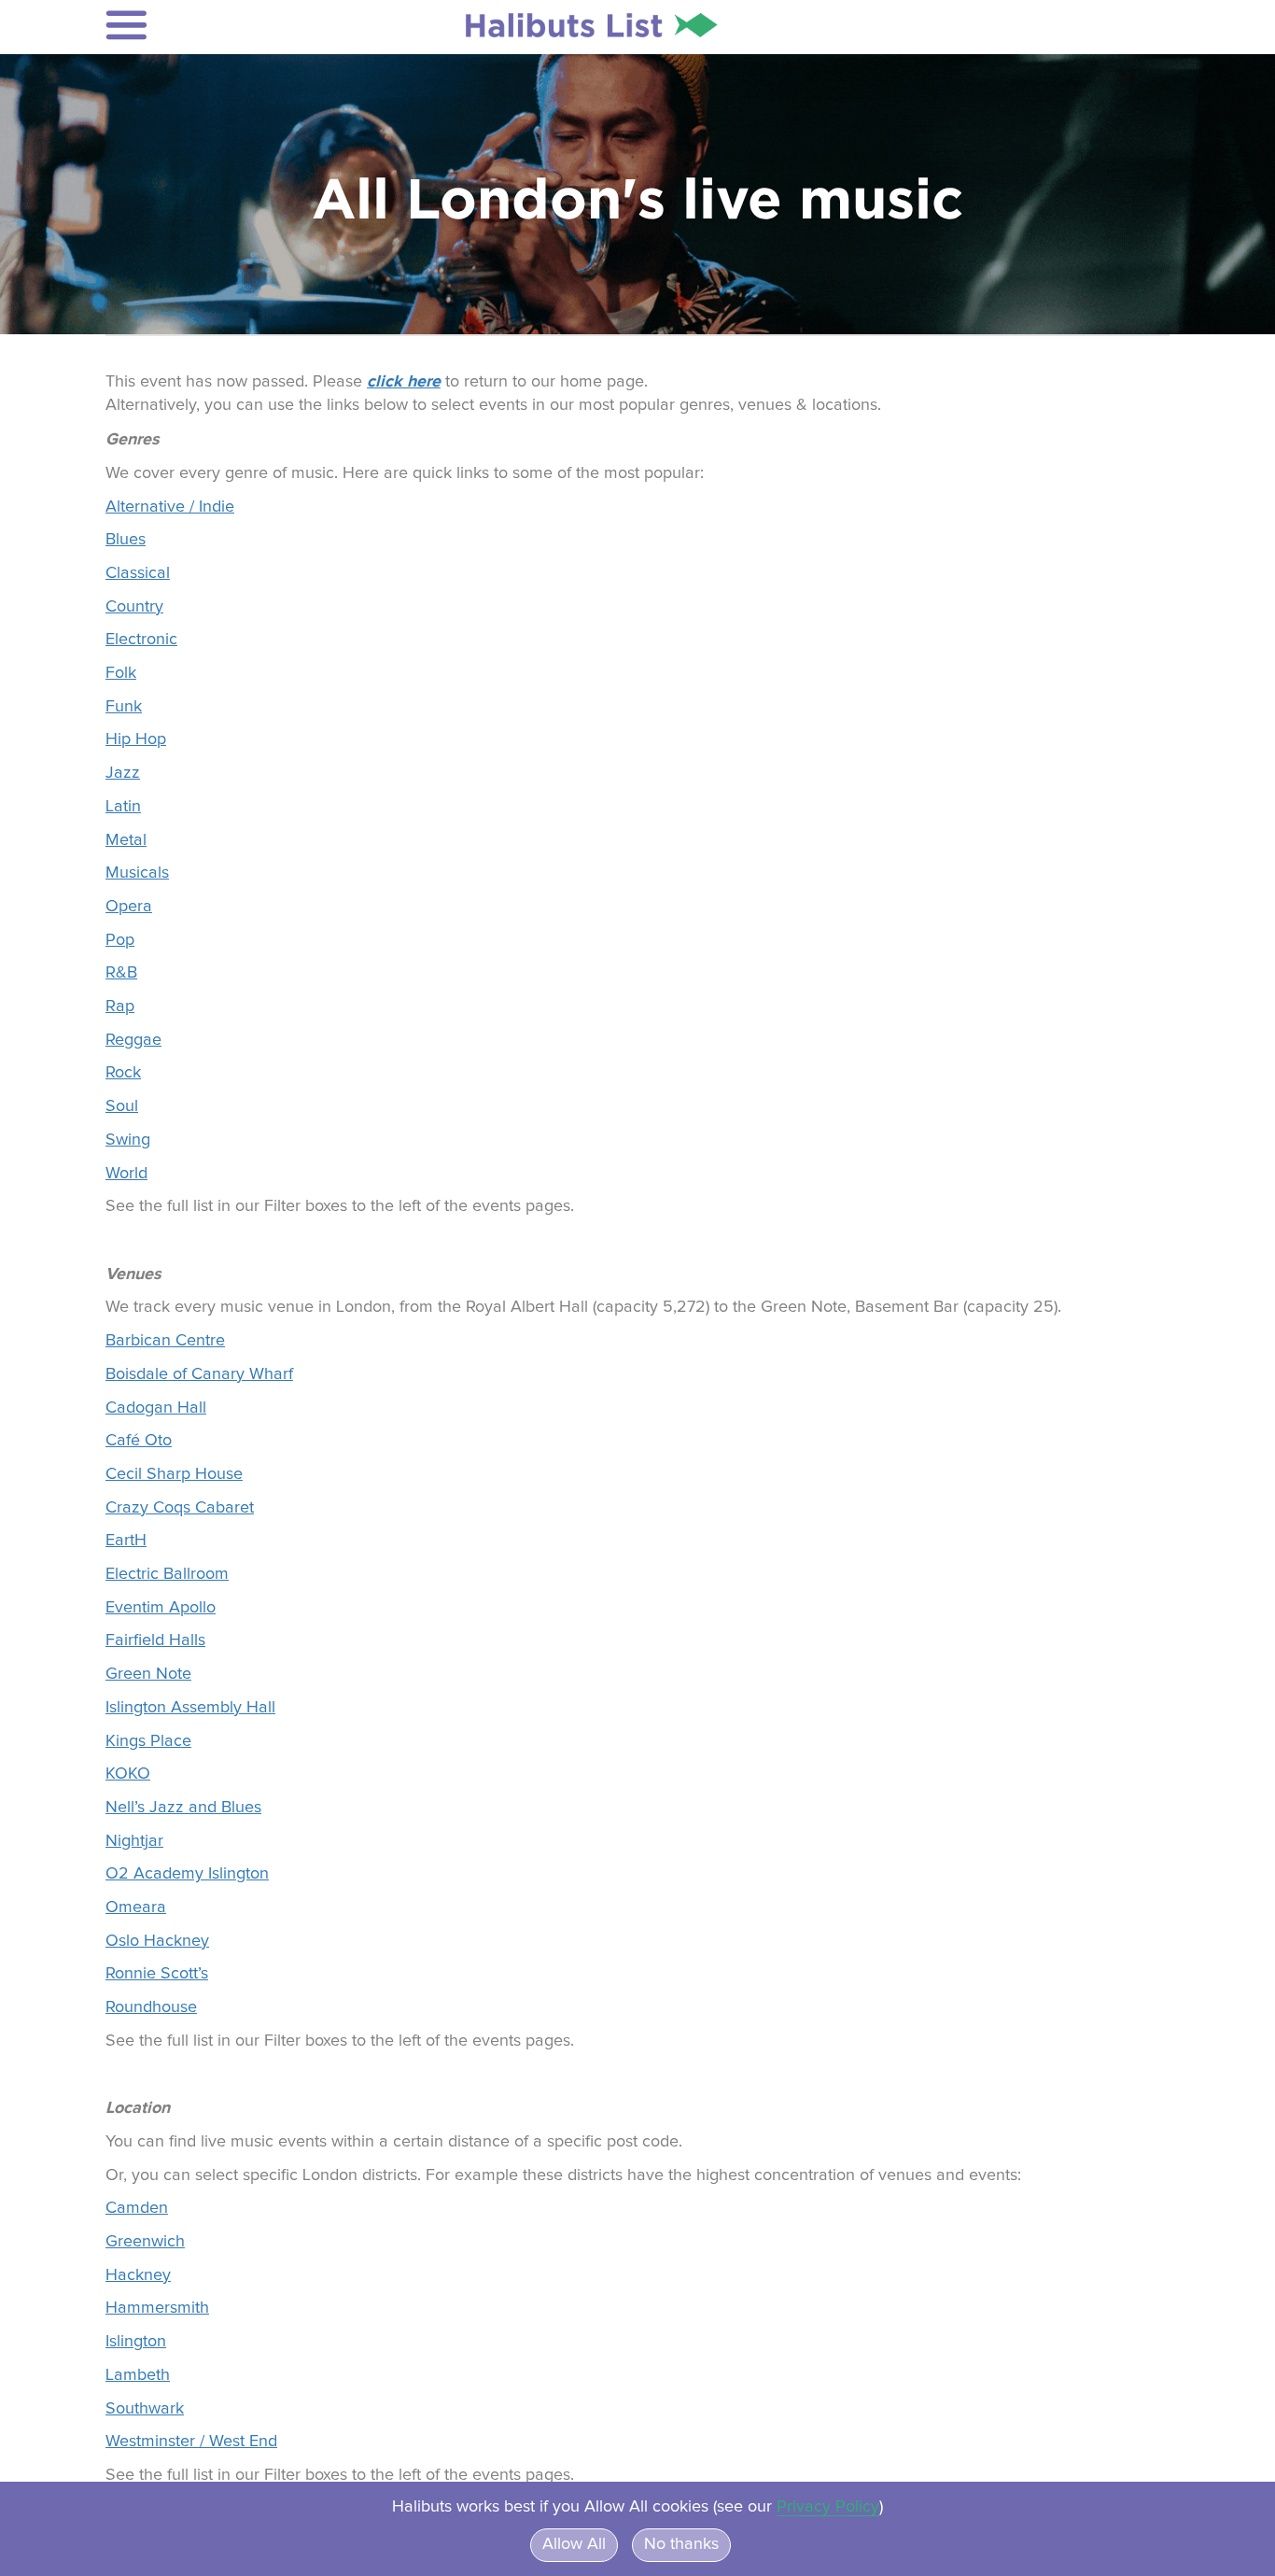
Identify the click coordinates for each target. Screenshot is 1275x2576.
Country (134, 607)
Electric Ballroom (167, 1574)
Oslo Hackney (157, 1941)
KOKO (128, 1774)
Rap (120, 1006)
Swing (128, 1140)
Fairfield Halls (155, 1640)
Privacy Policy (828, 2507)
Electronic (141, 640)
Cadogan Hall (156, 1408)
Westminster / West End (191, 2442)
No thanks (681, 2544)
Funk (124, 707)
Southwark (145, 2409)
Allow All (574, 2544)
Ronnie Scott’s (157, 1974)
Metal (126, 840)
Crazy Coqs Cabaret (180, 1508)
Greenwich (145, 2242)
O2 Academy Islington (187, 1874)
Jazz (123, 773)
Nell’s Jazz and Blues (183, 1808)
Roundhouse (151, 2007)
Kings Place (148, 1741)
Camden (137, 2208)
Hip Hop (136, 739)
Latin (123, 807)
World (126, 1174)
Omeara (136, 1907)
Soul (122, 1106)
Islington (136, 2342)
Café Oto (139, 1441)
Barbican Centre (165, 1341)
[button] (228, 25)
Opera (129, 907)
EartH (126, 1541)
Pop (120, 940)
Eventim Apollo (161, 1608)
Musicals (137, 873)
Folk (121, 673)
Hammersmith (157, 2308)
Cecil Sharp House (174, 1474)
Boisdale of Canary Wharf (199, 1374)
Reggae (133, 1040)
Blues (126, 540)
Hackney (138, 2275)
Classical (138, 573)
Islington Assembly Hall (190, 1708)
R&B (121, 973)
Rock (123, 1073)
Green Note (148, 1674)
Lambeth (138, 2375)
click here (404, 381)
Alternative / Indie (170, 507)
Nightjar (134, 1841)
